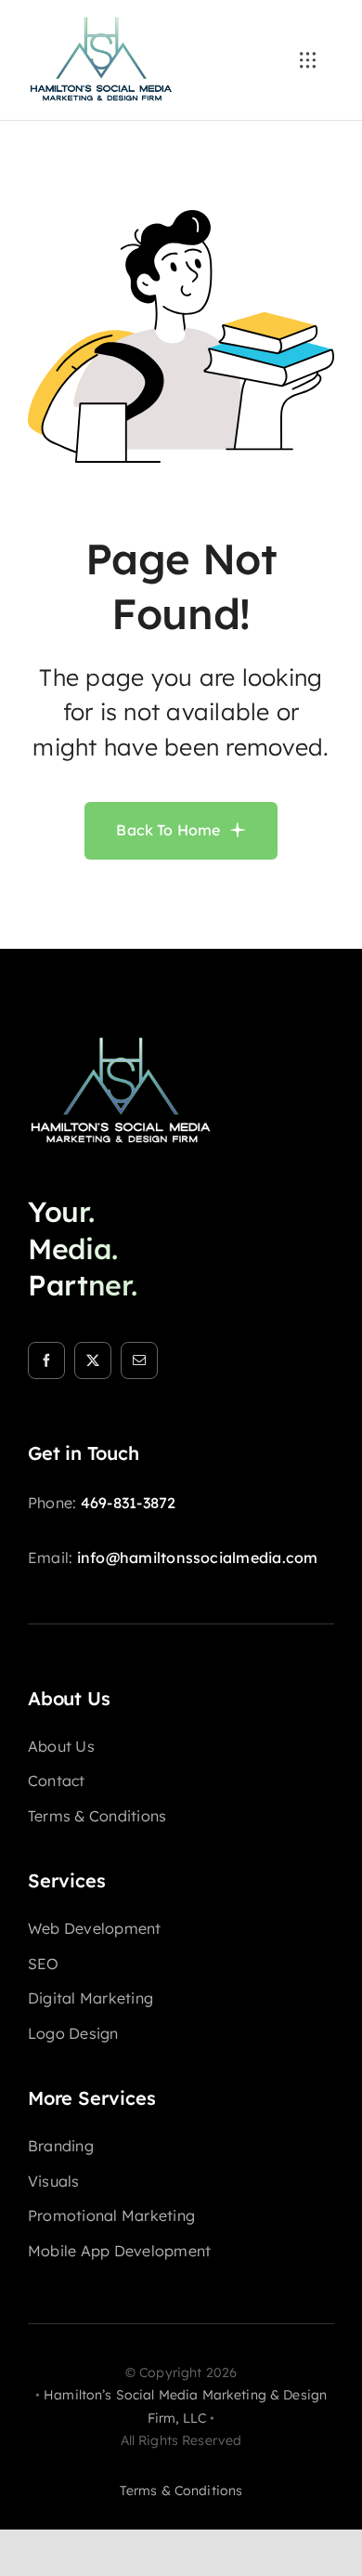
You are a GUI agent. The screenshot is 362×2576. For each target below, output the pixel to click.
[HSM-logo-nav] (101, 22)
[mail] (139, 1360)
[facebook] (46, 1360)
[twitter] (93, 1360)
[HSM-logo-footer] (121, 1042)
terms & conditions (181, 2491)
